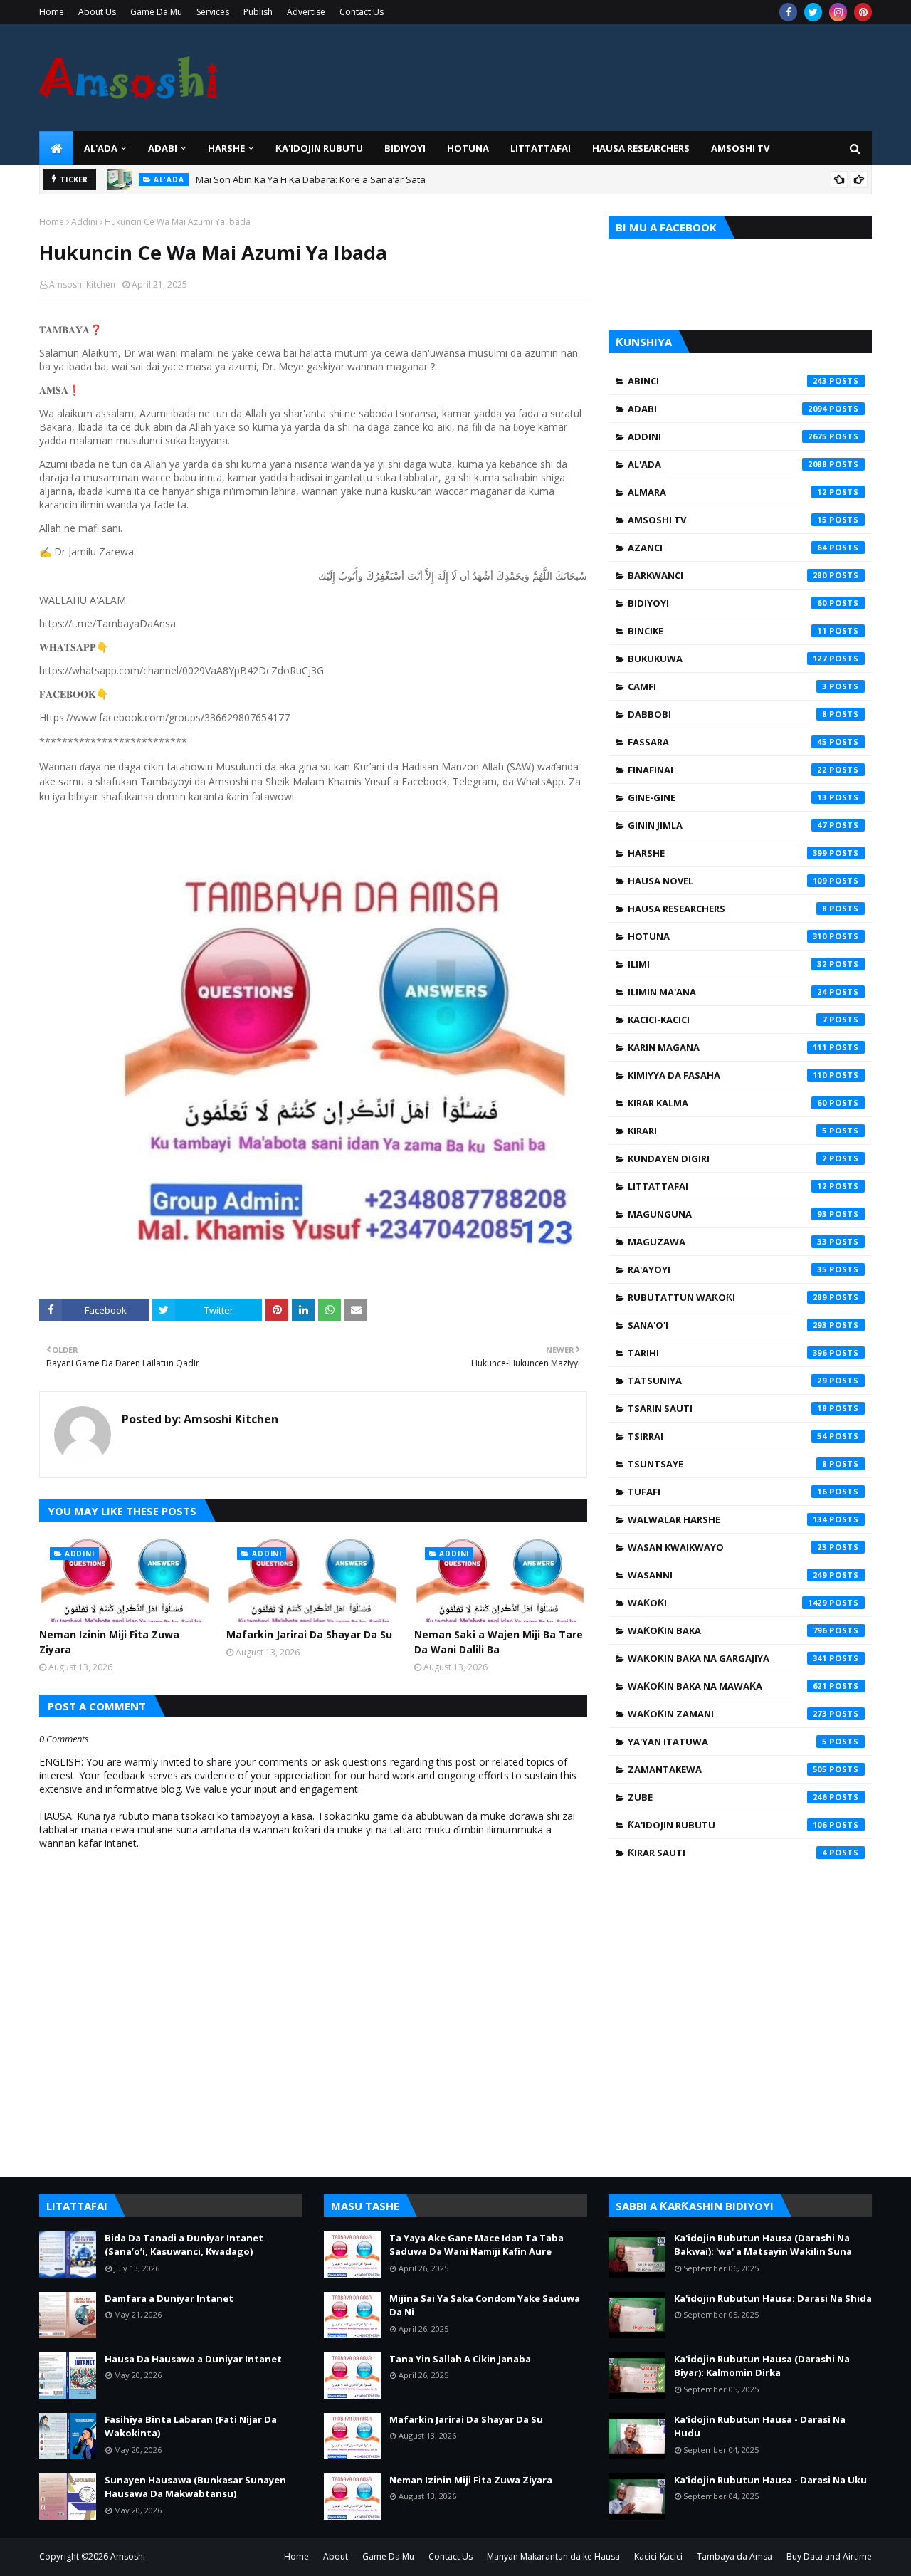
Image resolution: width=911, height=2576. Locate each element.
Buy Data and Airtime (829, 2556)
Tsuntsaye (727, 1464)
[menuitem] (56, 148)
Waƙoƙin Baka (727, 1630)
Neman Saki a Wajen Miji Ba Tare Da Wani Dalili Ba (499, 1642)
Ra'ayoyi (727, 1269)
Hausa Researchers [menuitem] (641, 148)
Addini (84, 222)
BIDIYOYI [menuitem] (405, 148)
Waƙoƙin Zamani (727, 1714)
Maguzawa (727, 1242)
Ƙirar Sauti (727, 1853)
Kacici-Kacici (727, 1020)
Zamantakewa (727, 1769)
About (336, 2556)
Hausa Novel (727, 881)
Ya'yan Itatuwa (727, 1742)
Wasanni (727, 1575)
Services (213, 12)
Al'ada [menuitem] (101, 148)
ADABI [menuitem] (163, 148)
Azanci (727, 548)
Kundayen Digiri (727, 1158)
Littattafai (727, 1186)
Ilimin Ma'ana (727, 992)
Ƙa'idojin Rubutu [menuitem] (319, 148)
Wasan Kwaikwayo (727, 1547)
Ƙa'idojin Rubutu (727, 1825)
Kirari (727, 1131)
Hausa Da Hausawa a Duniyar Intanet (193, 2359)
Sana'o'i (727, 1325)
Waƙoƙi (727, 1603)
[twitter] (813, 12)
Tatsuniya (727, 1381)
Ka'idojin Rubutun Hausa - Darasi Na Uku (770, 2480)
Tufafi (727, 1492)
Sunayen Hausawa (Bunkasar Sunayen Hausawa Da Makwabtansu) (195, 2487)
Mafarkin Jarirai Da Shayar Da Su (309, 1634)
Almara (727, 492)
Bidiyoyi (727, 603)
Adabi (727, 409)
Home (52, 12)
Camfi (727, 686)
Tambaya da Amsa (734, 2556)
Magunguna (727, 1214)
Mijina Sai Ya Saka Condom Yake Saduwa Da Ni (485, 2305)
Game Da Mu (156, 12)
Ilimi (727, 964)
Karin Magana (727, 1047)
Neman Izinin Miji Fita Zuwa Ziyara (109, 1642)
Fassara (727, 742)
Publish (258, 12)
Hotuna (727, 936)
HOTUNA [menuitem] (468, 148)
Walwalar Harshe (727, 1519)
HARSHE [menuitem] (226, 148)
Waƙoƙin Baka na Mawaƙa (727, 1686)
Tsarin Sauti (727, 1408)
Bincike (727, 631)
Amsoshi (128, 2556)
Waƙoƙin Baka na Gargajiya (727, 1658)
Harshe (727, 853)
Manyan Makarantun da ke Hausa (553, 2556)
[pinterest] (863, 12)
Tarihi (727, 1353)
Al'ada (727, 464)
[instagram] (838, 12)
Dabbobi (727, 714)
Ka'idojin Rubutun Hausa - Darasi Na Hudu (760, 2426)
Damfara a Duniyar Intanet (169, 2298)
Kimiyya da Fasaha (727, 1075)
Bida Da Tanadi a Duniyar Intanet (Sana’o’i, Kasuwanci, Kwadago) (184, 2245)
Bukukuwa (727, 659)
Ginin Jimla (727, 825)
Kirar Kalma (727, 1103)
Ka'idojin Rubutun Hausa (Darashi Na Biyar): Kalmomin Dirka (762, 2366)
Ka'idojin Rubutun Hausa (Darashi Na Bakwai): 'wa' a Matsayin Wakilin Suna (763, 2245)
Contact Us (362, 12)
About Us (97, 12)
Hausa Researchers (727, 909)
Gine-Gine (727, 797)
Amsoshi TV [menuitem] (740, 148)
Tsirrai (727, 1436)
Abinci (727, 381)
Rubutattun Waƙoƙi (727, 1297)
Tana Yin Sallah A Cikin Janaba (460, 2359)
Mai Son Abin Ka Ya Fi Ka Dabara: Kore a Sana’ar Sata (311, 179)
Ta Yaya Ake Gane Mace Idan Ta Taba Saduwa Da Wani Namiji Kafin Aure (476, 2245)
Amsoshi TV (727, 520)
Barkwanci (727, 575)
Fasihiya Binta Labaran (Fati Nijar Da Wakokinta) (191, 2426)
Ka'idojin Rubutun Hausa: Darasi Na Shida (773, 2298)
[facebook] (788, 12)
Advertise (306, 12)
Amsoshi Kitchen (82, 284)
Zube (727, 1797)
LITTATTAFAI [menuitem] (541, 148)
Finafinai (727, 770)
